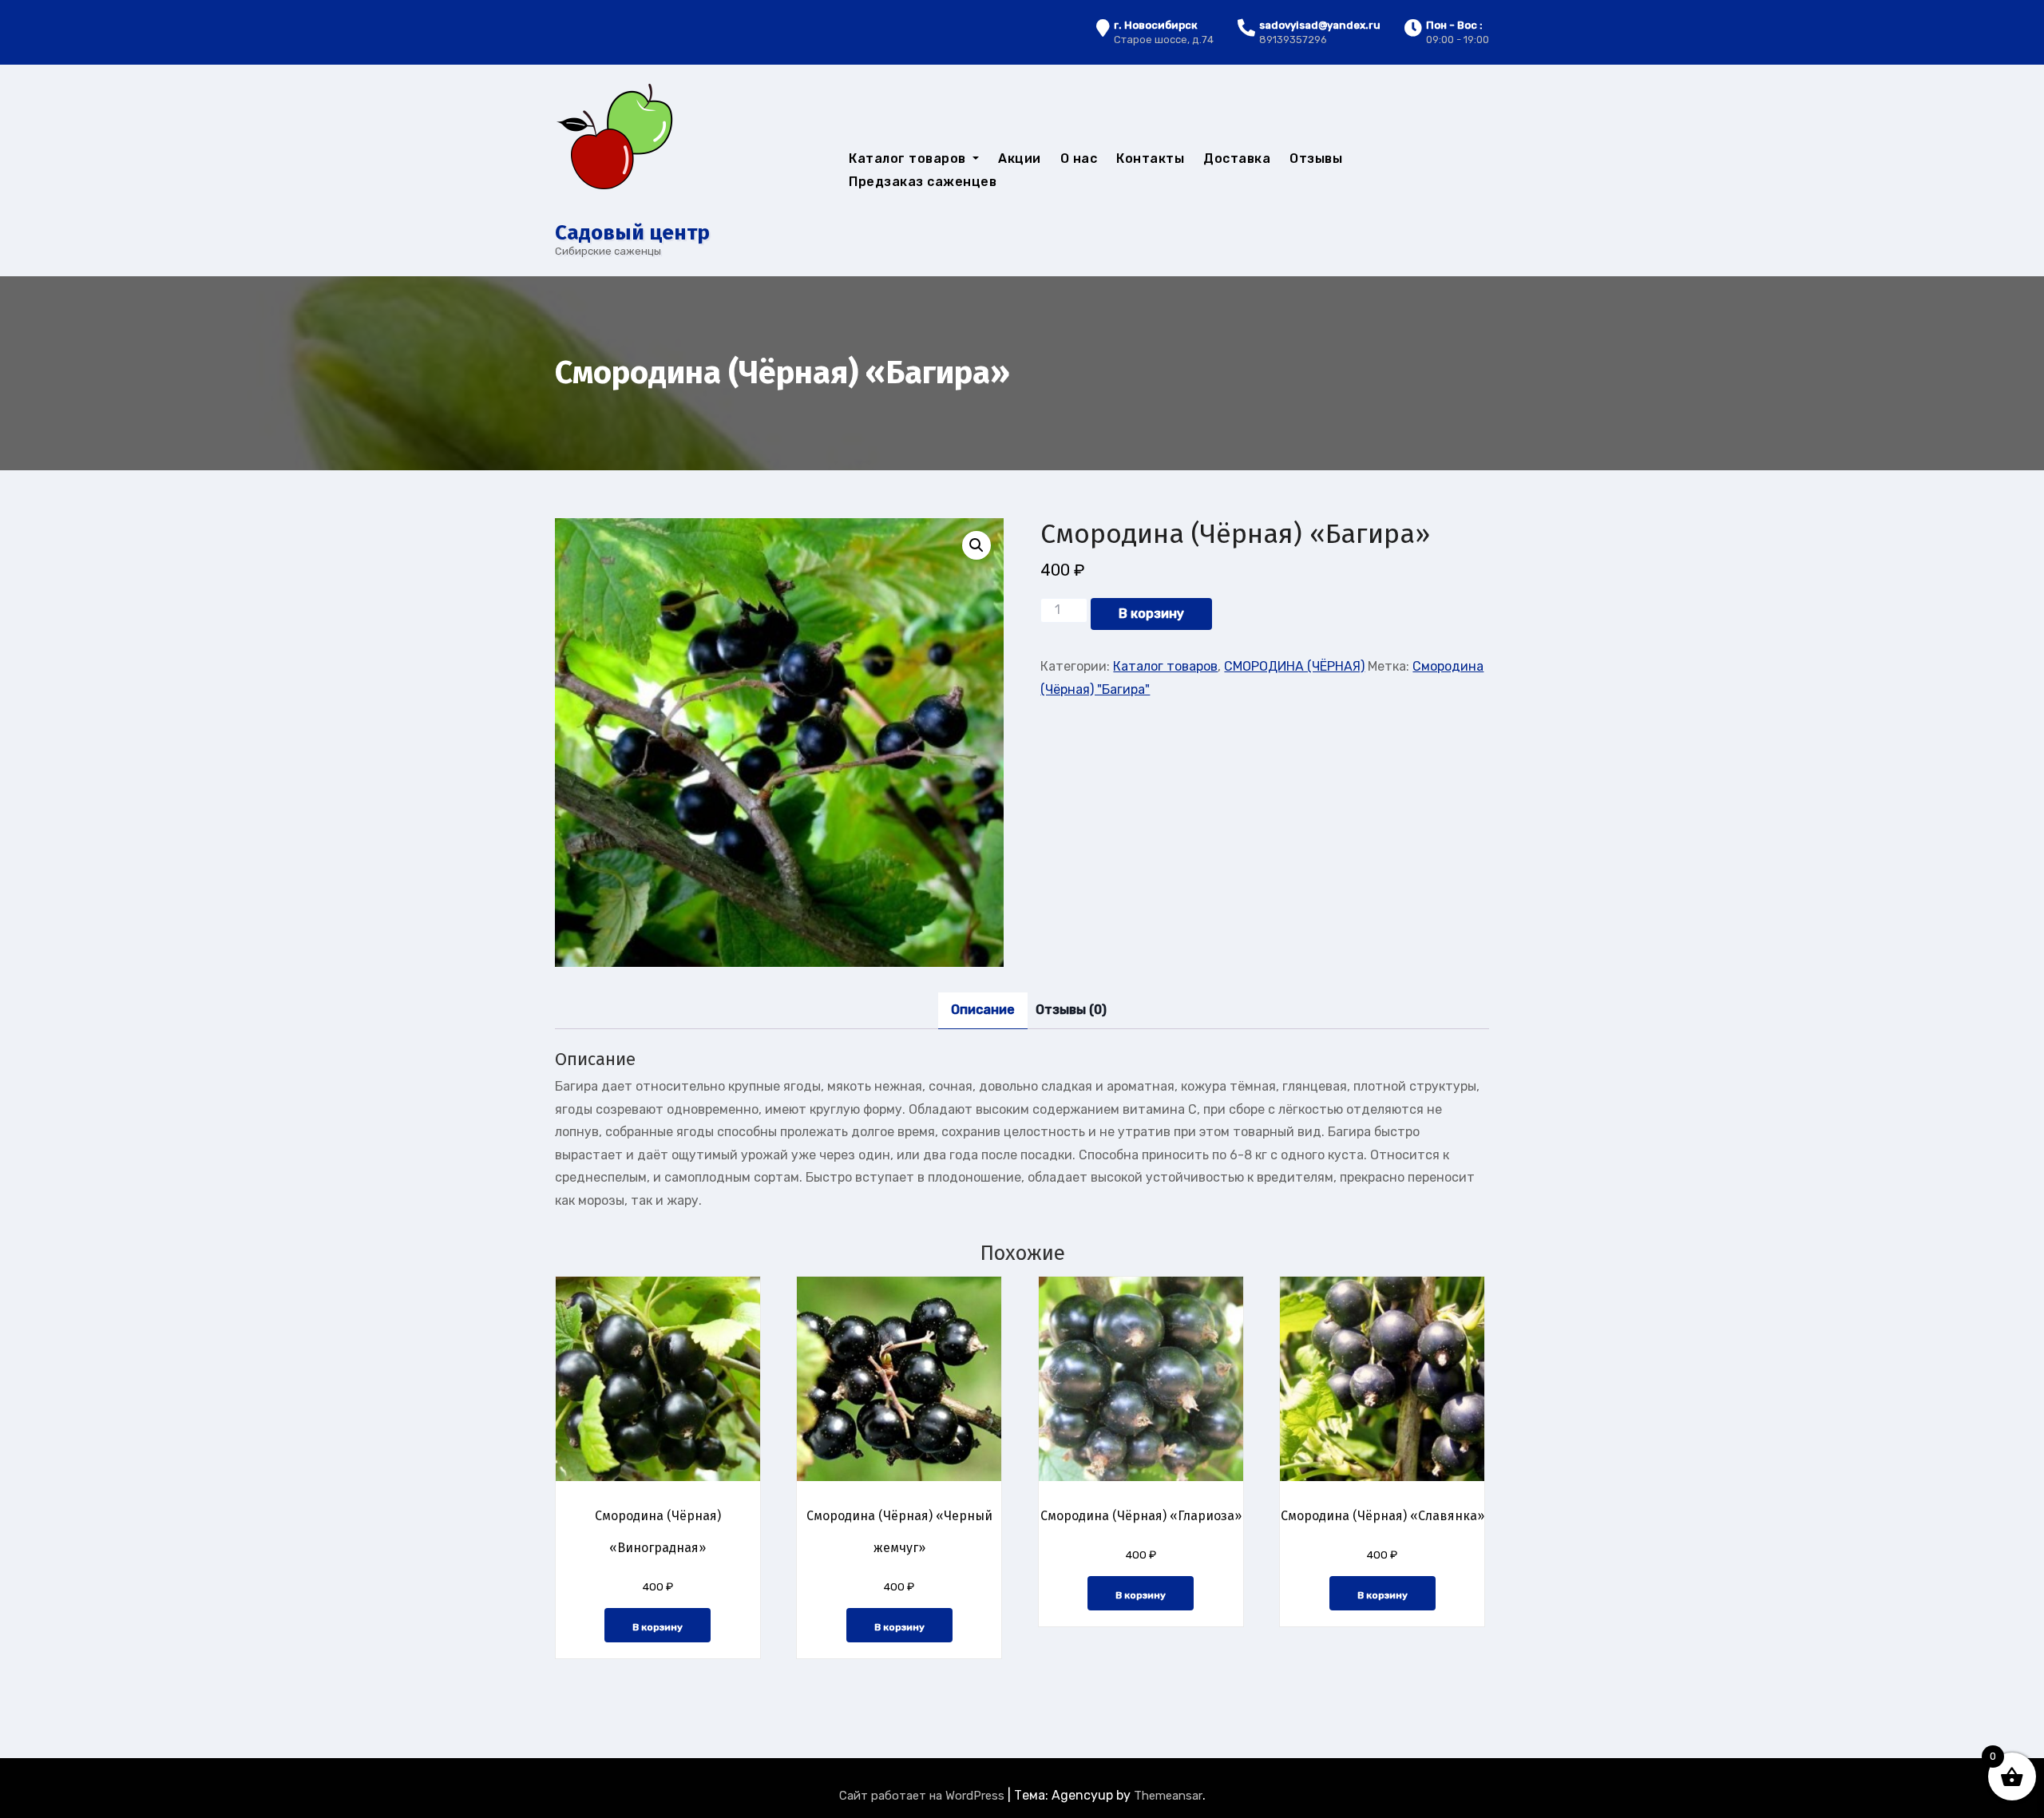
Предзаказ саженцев (923, 182)
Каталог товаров (909, 158)
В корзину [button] (658, 1627)
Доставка (1237, 158)
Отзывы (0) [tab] (1071, 1010)
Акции (1020, 158)
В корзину (1151, 614)
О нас (1079, 158)
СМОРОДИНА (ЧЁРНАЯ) (1294, 666)
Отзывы (1316, 158)
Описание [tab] (983, 1010)
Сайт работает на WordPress (923, 1796)
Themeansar (1168, 1796)
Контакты (1150, 158)
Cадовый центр (632, 233)
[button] (976, 545)
